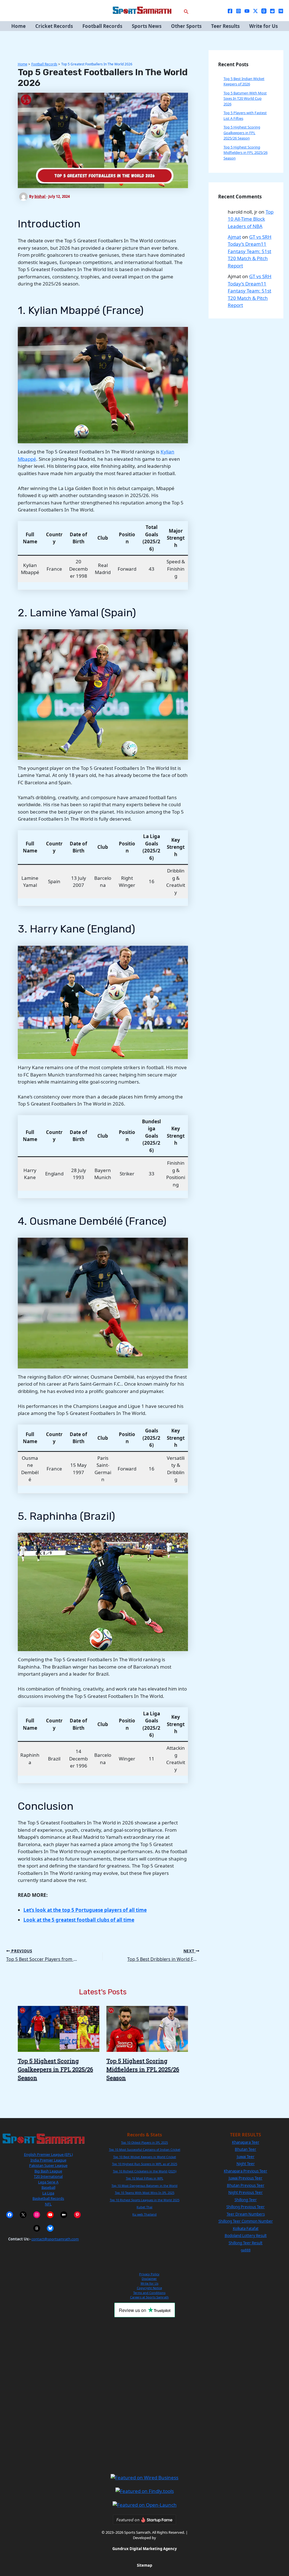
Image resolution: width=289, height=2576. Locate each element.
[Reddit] (272, 11)
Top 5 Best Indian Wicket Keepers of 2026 (244, 81)
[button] (186, 11)
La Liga (48, 2193)
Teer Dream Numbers (246, 2214)
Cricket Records (54, 26)
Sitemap (144, 2565)
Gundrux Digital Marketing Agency (144, 2549)
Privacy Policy (149, 2274)
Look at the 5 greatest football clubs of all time (79, 1920)
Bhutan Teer (246, 2149)
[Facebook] (230, 11)
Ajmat (234, 237)
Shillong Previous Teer (246, 2207)
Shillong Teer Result (246, 2243)
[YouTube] (247, 11)
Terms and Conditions (149, 2293)
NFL (48, 2204)
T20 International (48, 2176)
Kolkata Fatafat (246, 2229)
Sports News (147, 26)
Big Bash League (48, 2171)
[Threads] (264, 11)
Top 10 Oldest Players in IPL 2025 (144, 2143)
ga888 (246, 2250)
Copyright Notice (149, 2288)
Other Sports (186, 26)
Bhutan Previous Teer (246, 2185)
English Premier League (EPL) (48, 2154)
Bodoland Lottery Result (246, 2236)
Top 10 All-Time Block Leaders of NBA (251, 219)
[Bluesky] (50, 2228)
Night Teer (246, 2164)
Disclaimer (149, 2279)
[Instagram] (238, 11)
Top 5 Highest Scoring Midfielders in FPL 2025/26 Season (143, 2069)
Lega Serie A (48, 2182)
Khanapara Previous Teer (246, 2171)
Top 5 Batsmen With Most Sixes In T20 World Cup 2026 (245, 98)
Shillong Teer (246, 2200)
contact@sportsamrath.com (55, 2239)
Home (18, 26)
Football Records (102, 26)
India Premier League (48, 2160)
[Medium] (281, 11)
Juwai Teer (246, 2157)
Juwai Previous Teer (246, 2178)
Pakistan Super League (48, 2165)
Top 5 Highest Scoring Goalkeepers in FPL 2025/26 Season (55, 2069)
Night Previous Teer (246, 2192)
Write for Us (263, 26)
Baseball (48, 2187)
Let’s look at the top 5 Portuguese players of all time (85, 1910)
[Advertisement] (144, 2395)
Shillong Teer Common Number (246, 2221)
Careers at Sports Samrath (149, 2297)
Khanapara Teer (246, 2142)
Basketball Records (48, 2198)
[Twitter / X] (255, 11)
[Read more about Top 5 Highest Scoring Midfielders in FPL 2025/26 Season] (147, 2028)
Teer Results (225, 26)
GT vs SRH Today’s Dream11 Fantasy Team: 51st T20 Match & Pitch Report (250, 251)
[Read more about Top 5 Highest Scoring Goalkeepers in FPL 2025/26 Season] (59, 2028)
